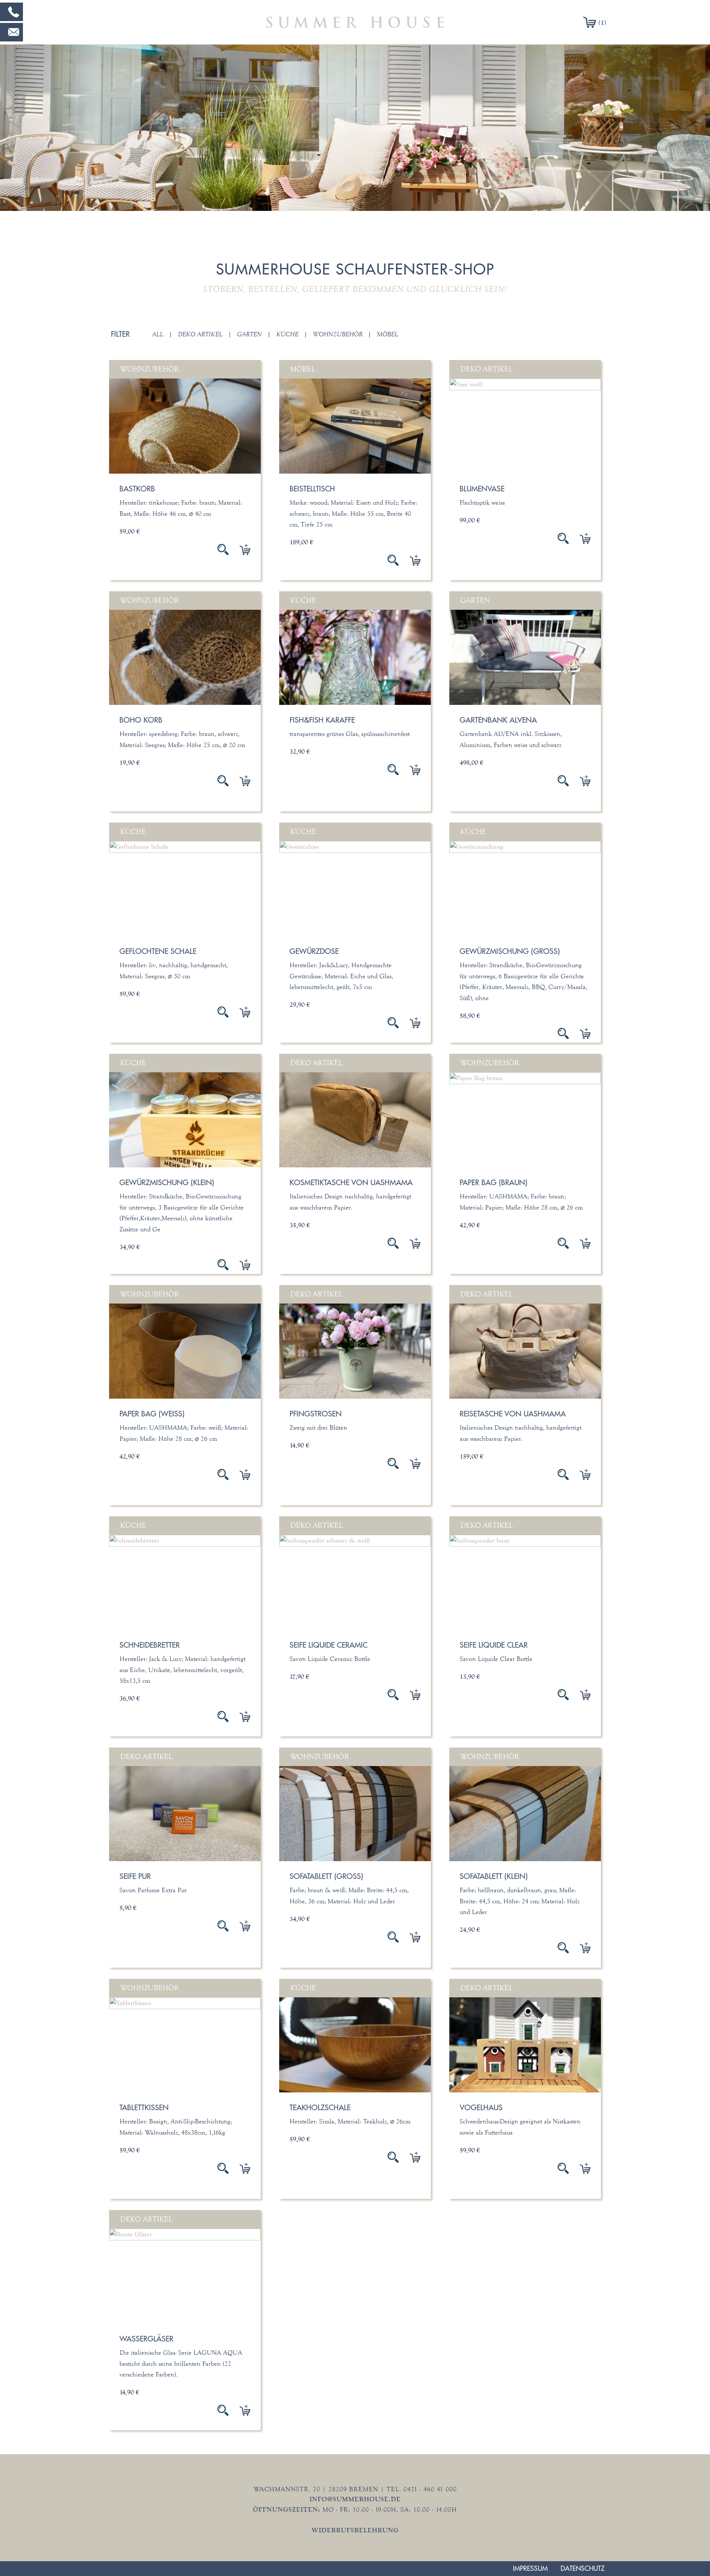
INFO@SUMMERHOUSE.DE (355, 2499)
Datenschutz (583, 2568)
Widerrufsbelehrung (355, 2530)
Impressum (530, 2568)
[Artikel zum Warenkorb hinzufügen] (239, 549)
